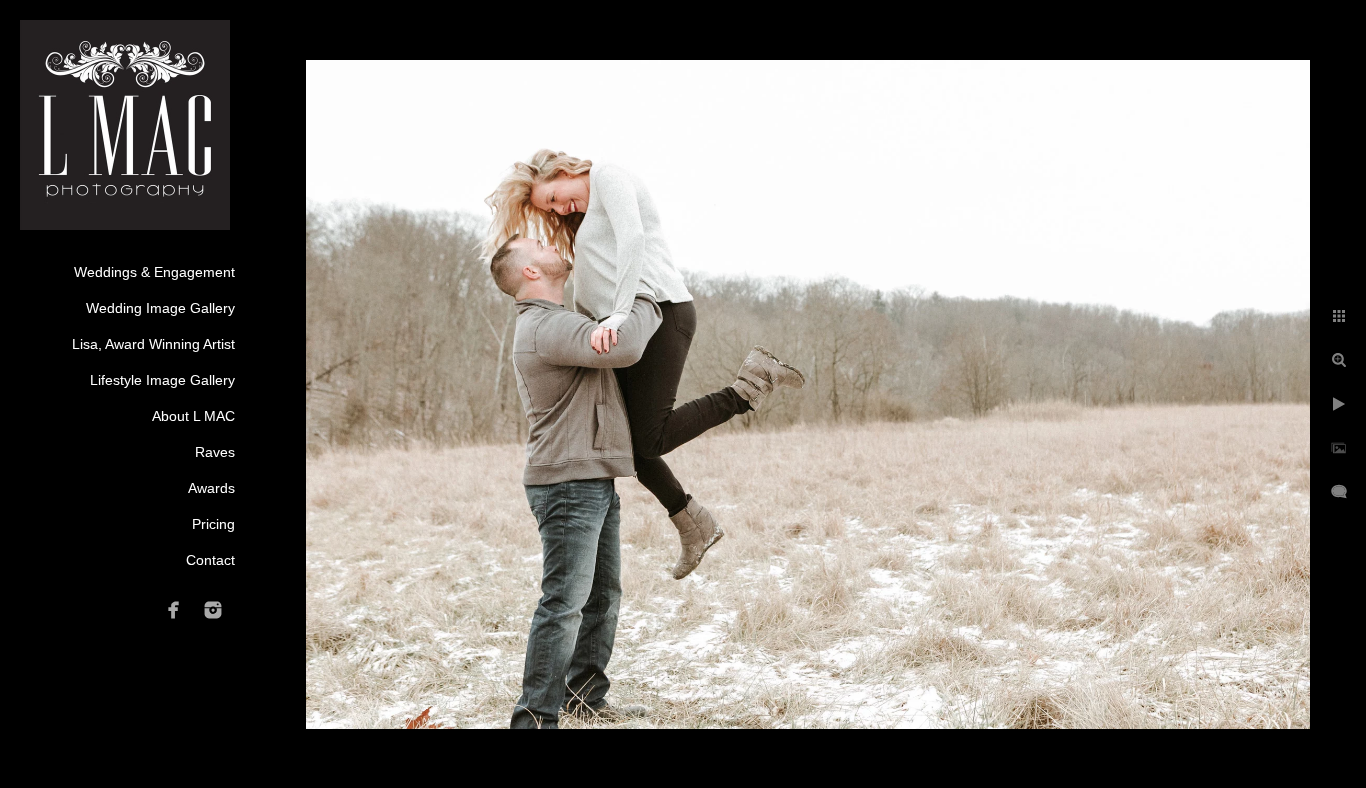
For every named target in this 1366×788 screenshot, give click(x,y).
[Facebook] (174, 610)
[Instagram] (213, 610)
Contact (210, 560)
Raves (215, 452)
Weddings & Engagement (154, 272)
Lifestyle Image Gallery (162, 380)
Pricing (213, 524)
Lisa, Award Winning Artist (153, 344)
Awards (211, 488)
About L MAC (193, 416)
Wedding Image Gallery (160, 308)
